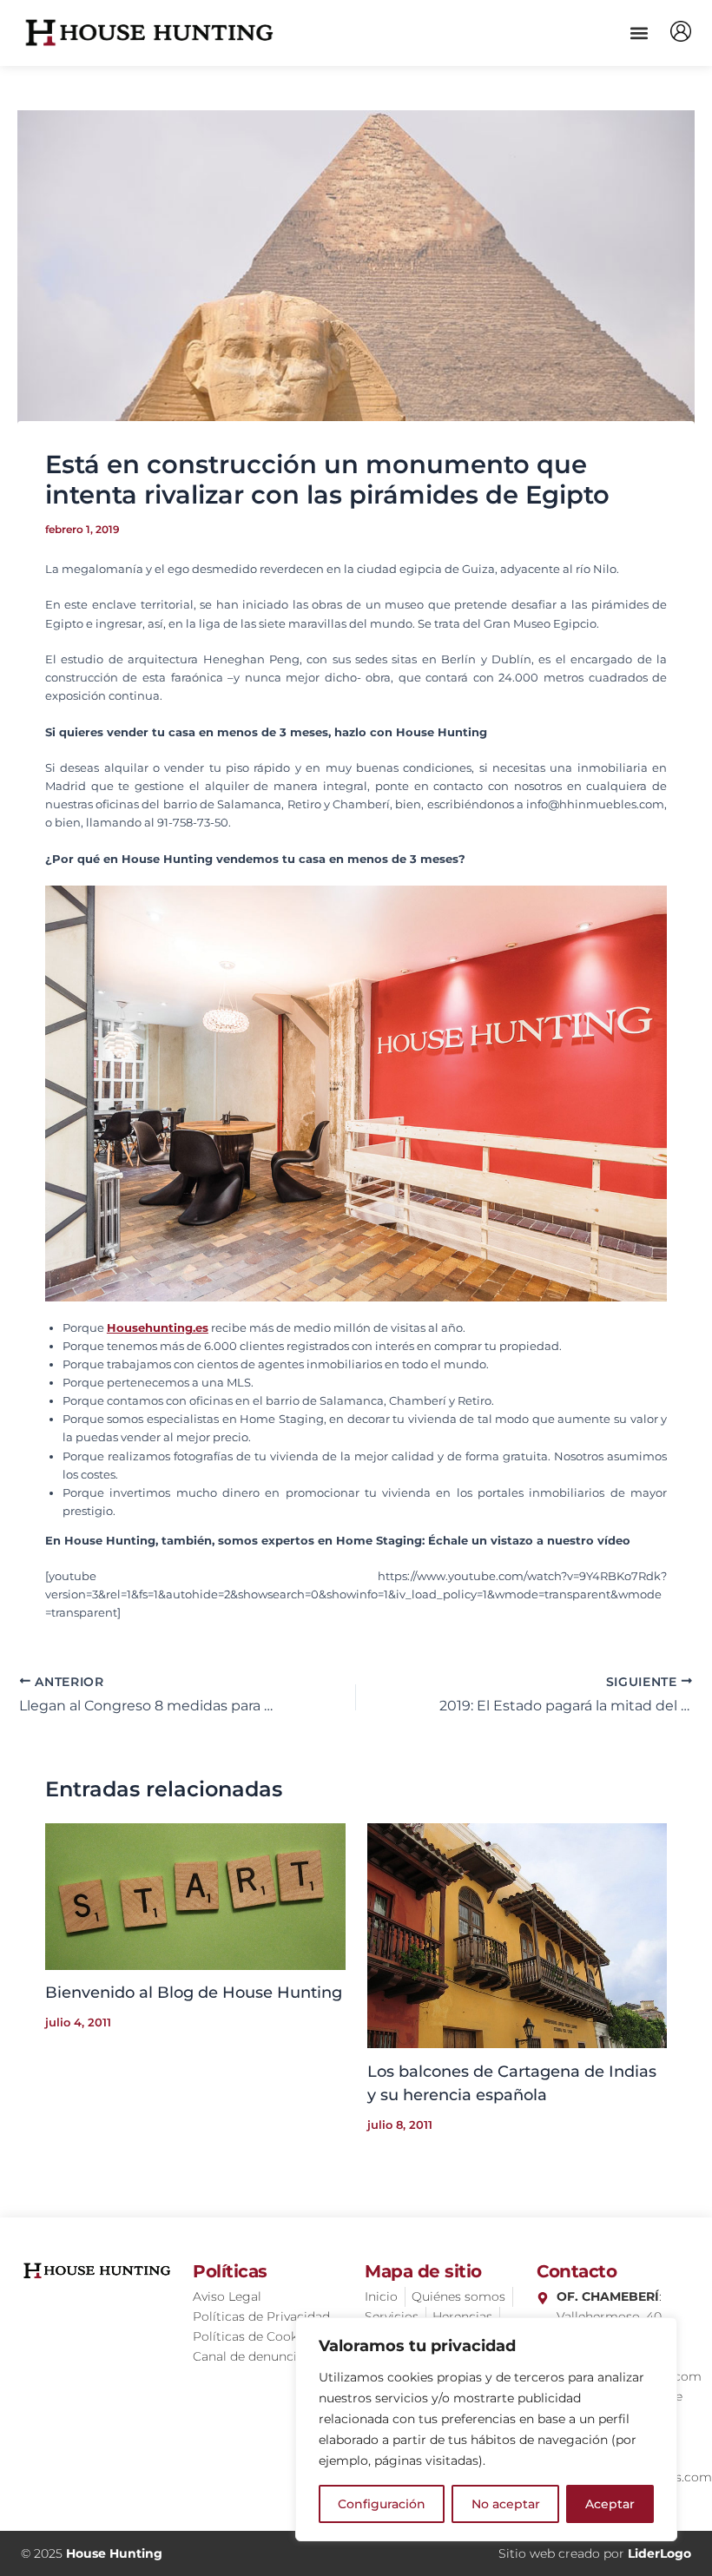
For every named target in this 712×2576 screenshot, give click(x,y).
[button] (639, 33)
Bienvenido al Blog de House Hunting (194, 1992)
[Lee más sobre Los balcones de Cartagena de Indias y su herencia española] (518, 1935)
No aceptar (506, 2504)
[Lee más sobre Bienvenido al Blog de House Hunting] (195, 1896)
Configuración (382, 2504)
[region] (486, 2429)
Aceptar (610, 2504)
